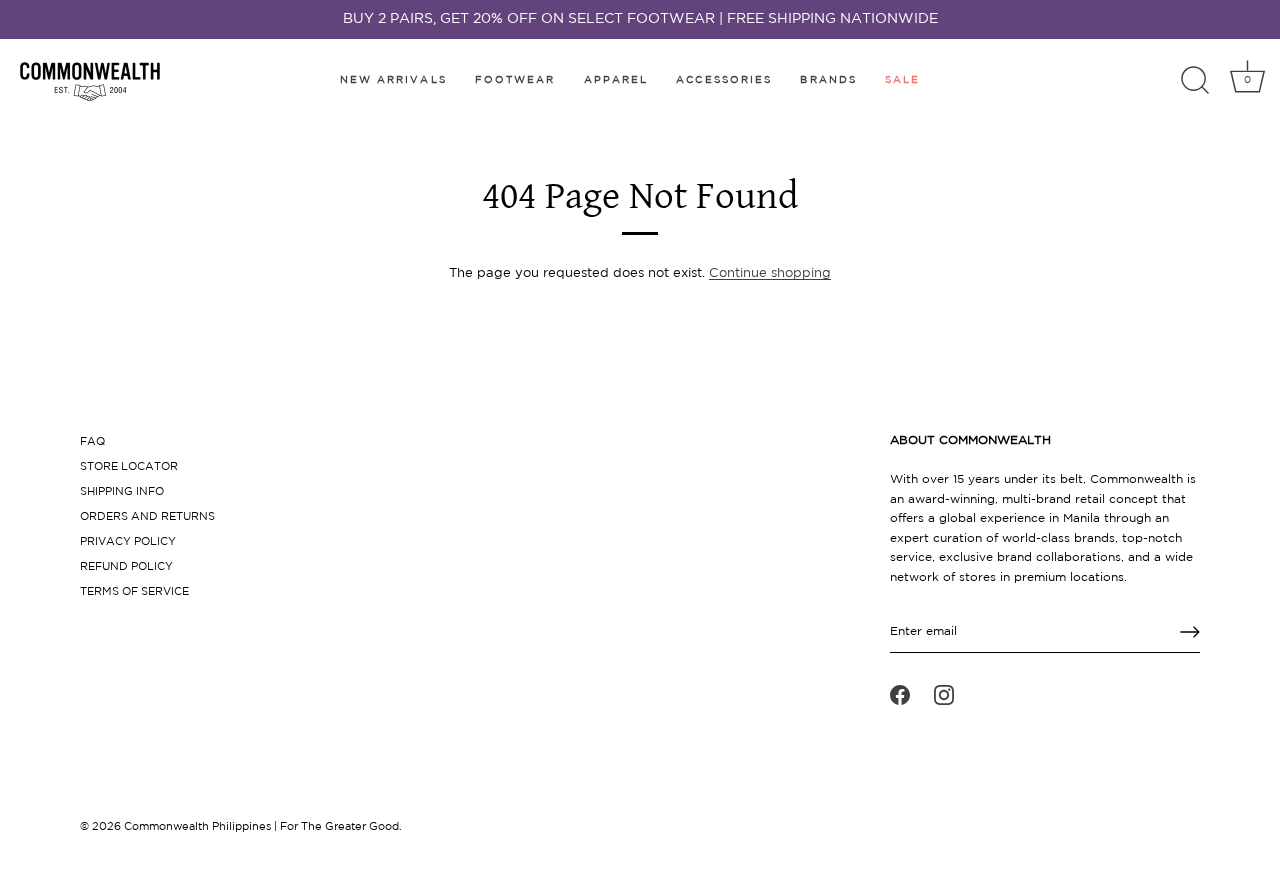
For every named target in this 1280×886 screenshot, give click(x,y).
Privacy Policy (128, 542)
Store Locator (129, 467)
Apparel (616, 80)
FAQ (92, 442)
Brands (828, 80)
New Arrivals (393, 80)
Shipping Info (122, 492)
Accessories (724, 80)
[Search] (1195, 81)
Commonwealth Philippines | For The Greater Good (261, 827)
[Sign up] (1190, 632)
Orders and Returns (147, 517)
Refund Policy (126, 567)
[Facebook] (900, 695)
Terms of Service (134, 592)
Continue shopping (770, 273)
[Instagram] (944, 695)
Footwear (515, 80)
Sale (902, 80)
